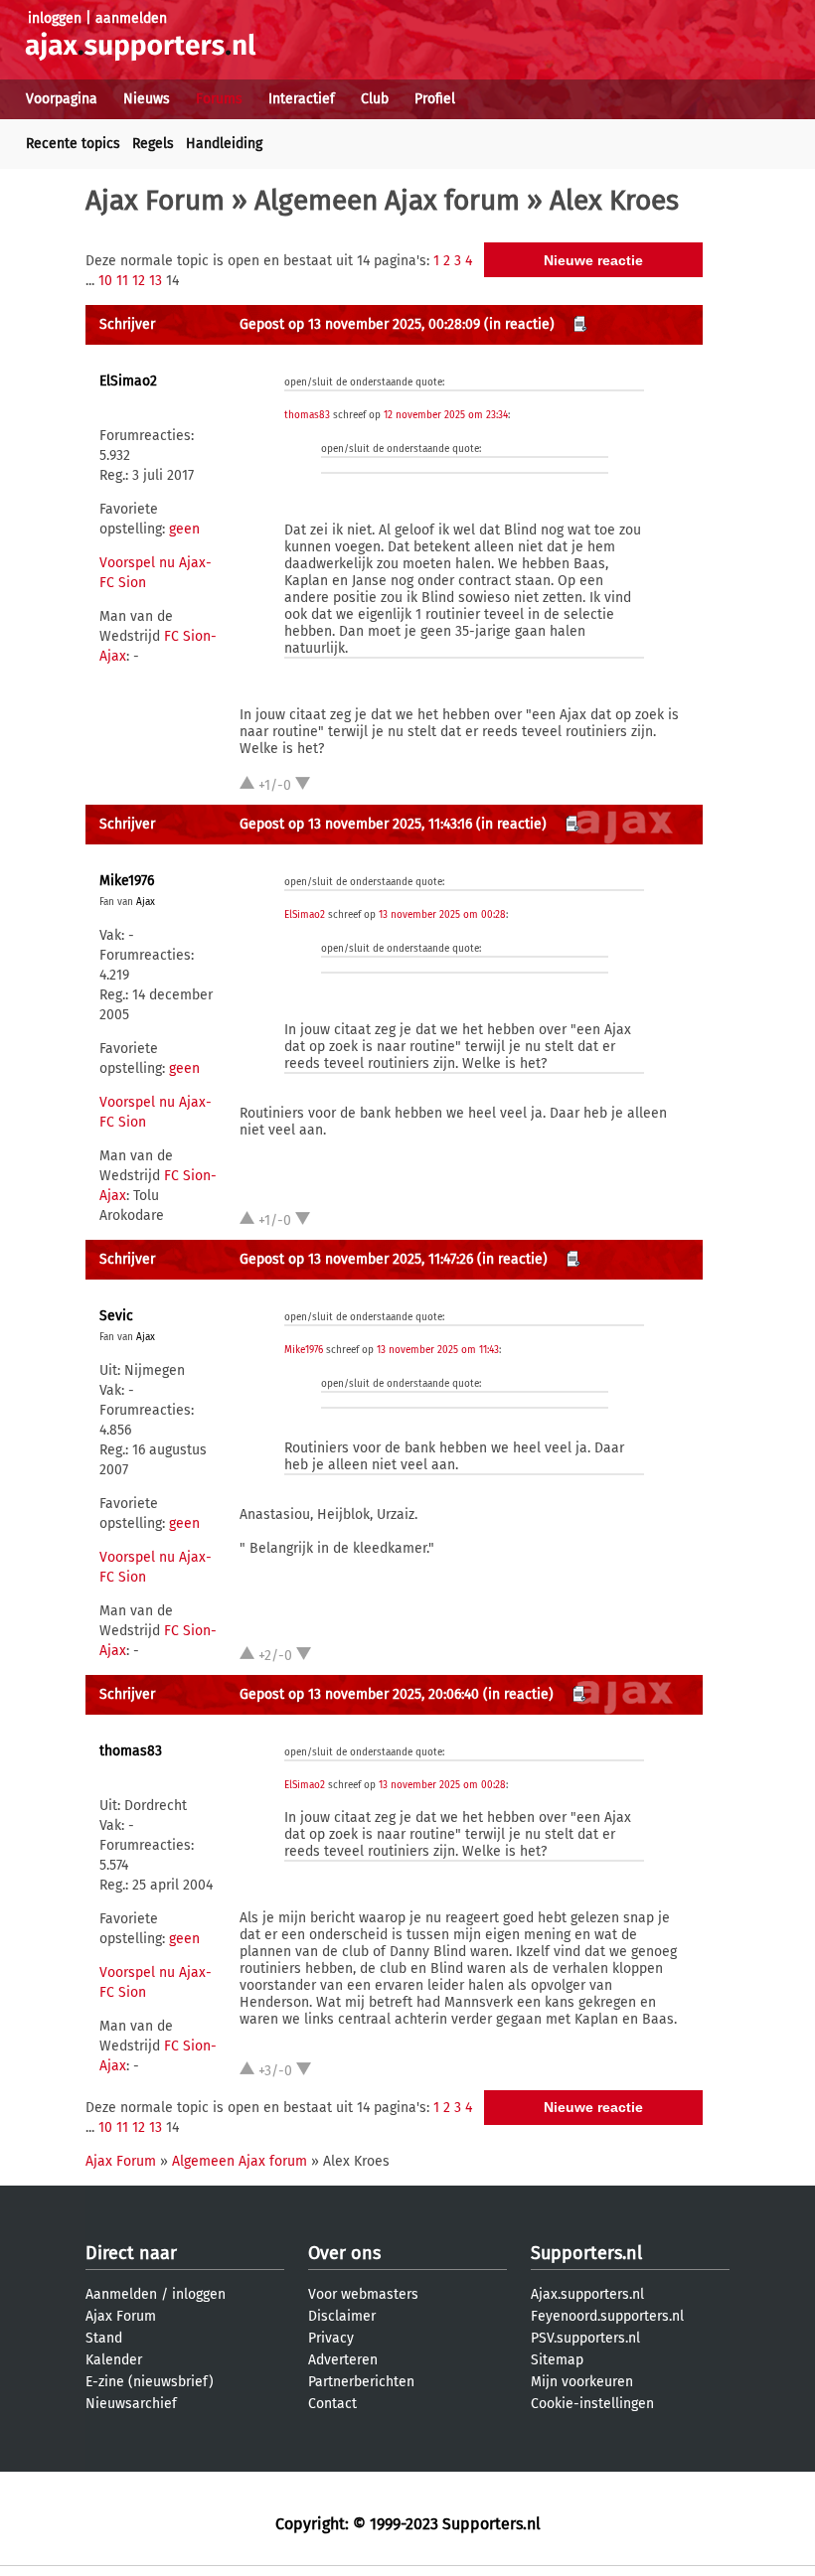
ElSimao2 (128, 381)
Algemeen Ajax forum (387, 200)
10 (105, 281)
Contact (332, 2404)
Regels (153, 144)
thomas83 (307, 415)
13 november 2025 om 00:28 (442, 915)
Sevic (116, 1316)
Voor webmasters (363, 2294)
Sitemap (557, 2360)
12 (139, 281)
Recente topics (73, 144)
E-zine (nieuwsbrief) (150, 2382)
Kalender (114, 2360)
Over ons (344, 2253)
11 (122, 281)
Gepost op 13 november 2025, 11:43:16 (356, 824)
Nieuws (147, 99)
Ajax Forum (155, 200)
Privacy (331, 2338)
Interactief (302, 99)
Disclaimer (342, 2316)
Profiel (435, 99)
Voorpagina (62, 99)
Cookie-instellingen (592, 2404)
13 (156, 281)
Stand (104, 2338)
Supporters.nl (586, 2253)
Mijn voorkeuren (582, 2382)
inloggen (55, 18)
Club (375, 99)
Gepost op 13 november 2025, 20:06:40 (359, 1694)
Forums (219, 99)
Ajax (146, 902)
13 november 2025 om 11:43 (438, 1350)
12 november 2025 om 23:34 (446, 415)
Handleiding (224, 144)
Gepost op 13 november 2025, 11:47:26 (356, 1259)
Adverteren (343, 2360)
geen (184, 529)
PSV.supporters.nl (585, 2338)
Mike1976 (127, 881)
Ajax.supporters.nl (587, 2294)
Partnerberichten (361, 2382)
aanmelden (131, 18)
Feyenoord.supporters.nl (607, 2316)
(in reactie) (519, 324)
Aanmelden (121, 2294)
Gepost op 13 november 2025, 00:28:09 (360, 324)
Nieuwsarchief (131, 2404)
